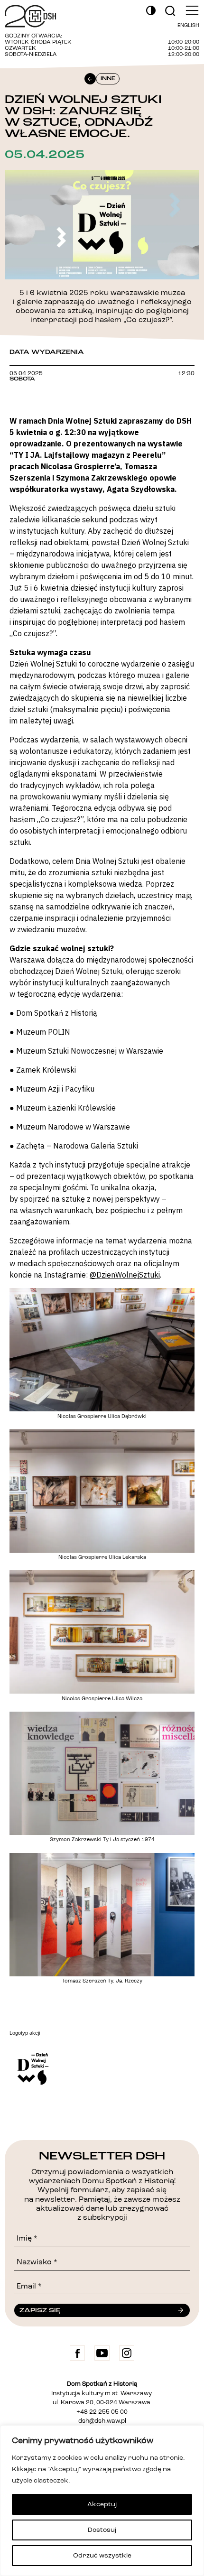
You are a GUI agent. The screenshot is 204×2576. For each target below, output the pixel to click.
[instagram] (127, 2353)
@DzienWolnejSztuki (125, 1275)
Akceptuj (102, 2504)
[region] (102, 2501)
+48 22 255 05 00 (102, 2412)
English (188, 26)
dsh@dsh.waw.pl (102, 2421)
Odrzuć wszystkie (102, 2556)
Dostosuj (102, 2530)
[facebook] (77, 2353)
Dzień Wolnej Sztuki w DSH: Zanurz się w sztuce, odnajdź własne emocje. (83, 116)
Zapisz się (40, 2310)
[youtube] (102, 2353)
